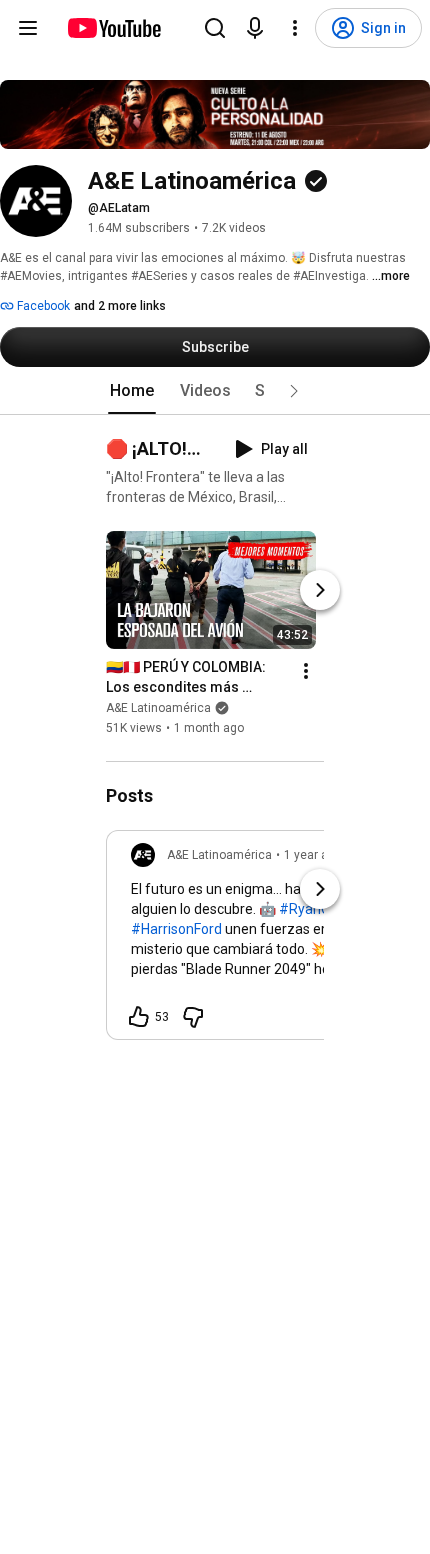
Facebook (42, 306)
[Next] (320, 590)
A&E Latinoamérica (158, 708)
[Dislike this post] (193, 1017)
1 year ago (313, 855)
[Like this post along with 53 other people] (139, 1017)
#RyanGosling (323, 909)
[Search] (215, 28)
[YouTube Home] (113, 28)
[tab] (132, 391)
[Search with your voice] (255, 28)
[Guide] (28, 28)
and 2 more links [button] (120, 306)
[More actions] (306, 671)
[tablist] (215, 391)
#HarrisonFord (176, 929)
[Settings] (295, 28)
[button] (294, 391)
